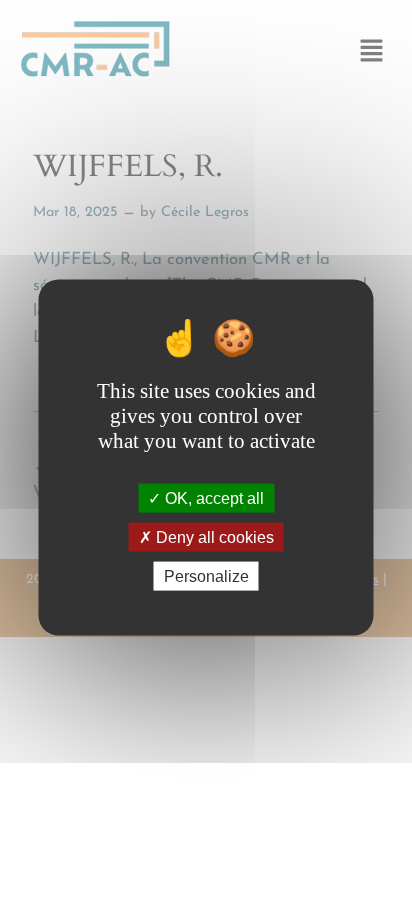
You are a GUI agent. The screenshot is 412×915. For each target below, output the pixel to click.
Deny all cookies (213, 537)
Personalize (206, 576)
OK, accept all (212, 497)
